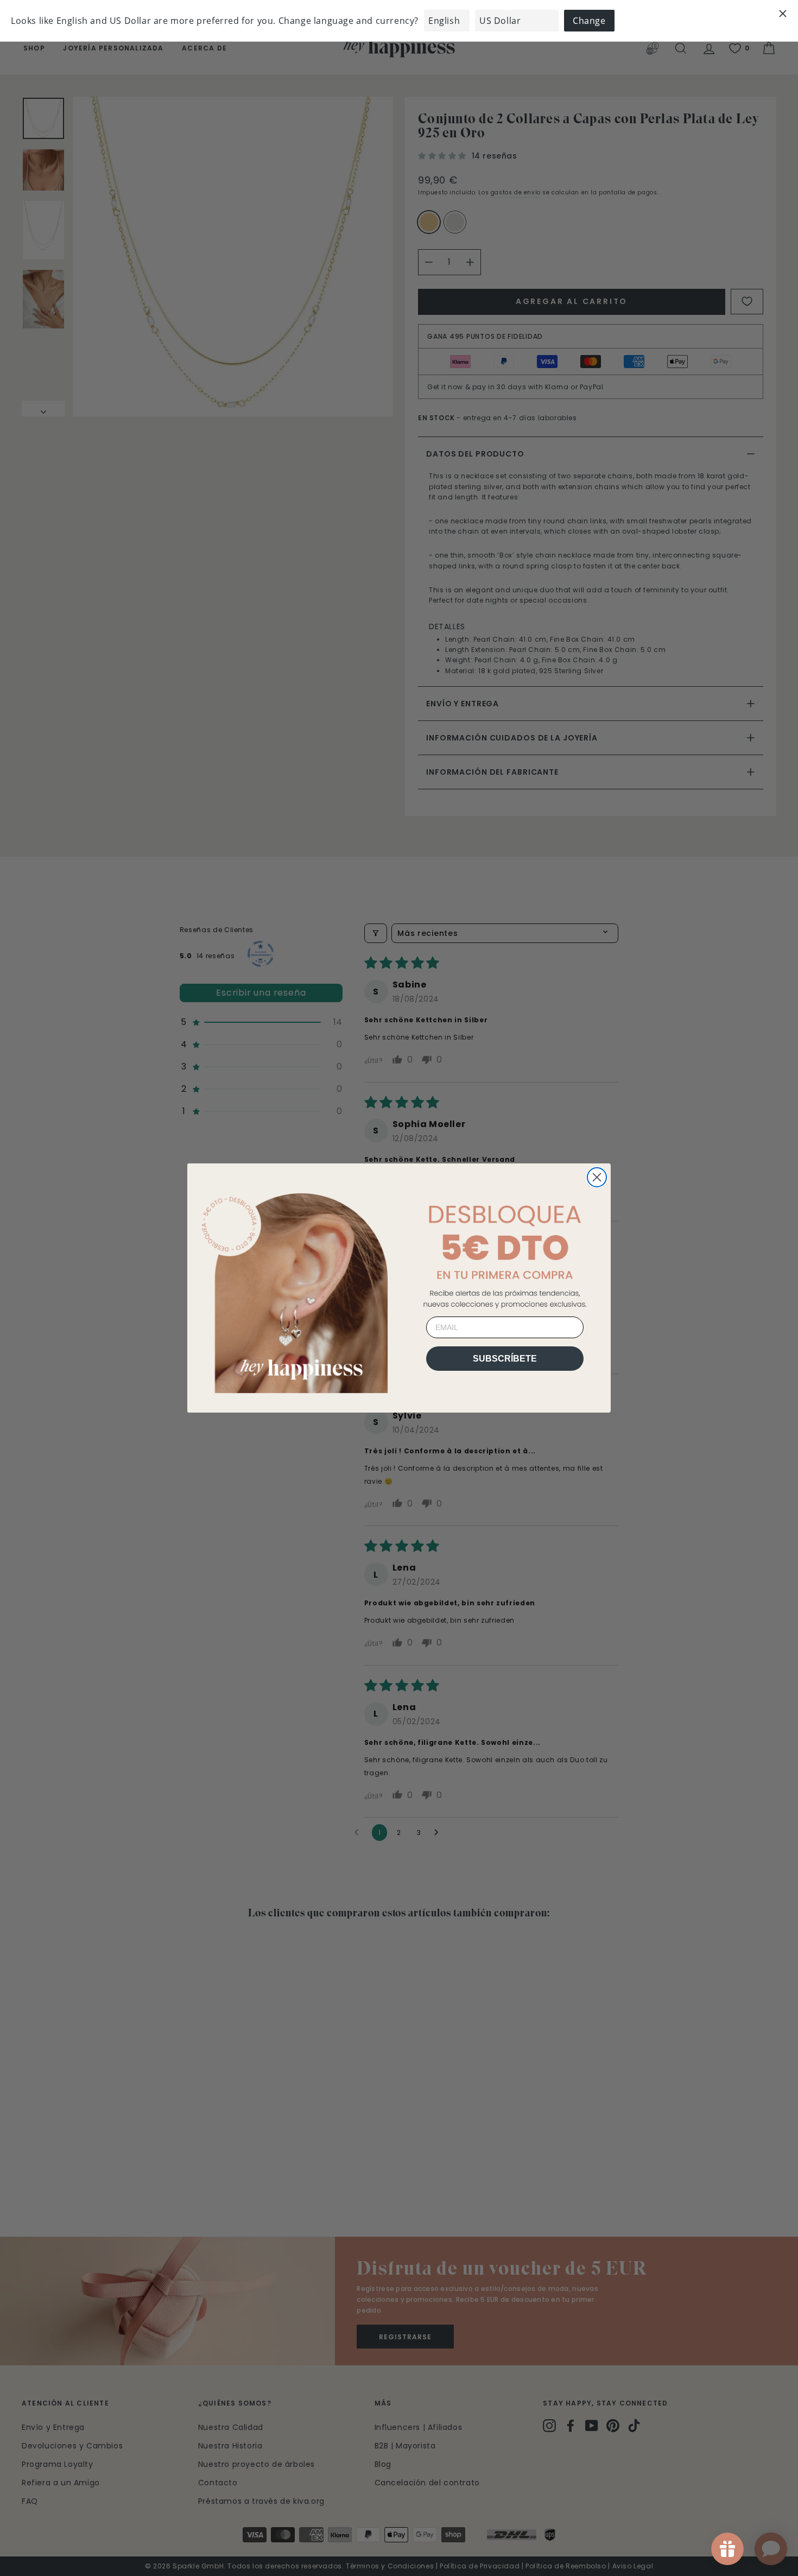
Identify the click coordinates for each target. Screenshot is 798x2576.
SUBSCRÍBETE (505, 1359)
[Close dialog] (597, 1177)
